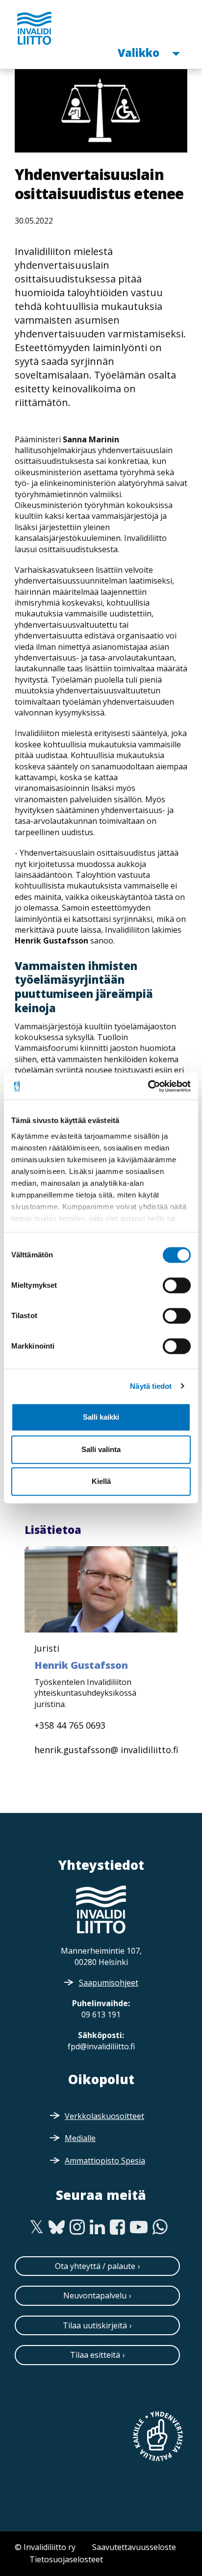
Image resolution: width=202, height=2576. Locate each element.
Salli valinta (101, 1449)
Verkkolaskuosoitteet (104, 2116)
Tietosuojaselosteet (66, 2559)
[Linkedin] (97, 2227)
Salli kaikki (101, 1417)
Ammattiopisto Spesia (105, 2161)
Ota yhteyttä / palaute (95, 2266)
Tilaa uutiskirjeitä (95, 2325)
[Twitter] (37, 2227)
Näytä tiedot (151, 1386)
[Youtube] (139, 2227)
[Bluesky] (57, 2227)
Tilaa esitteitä (95, 2355)
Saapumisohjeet (109, 1983)
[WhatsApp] (160, 2227)
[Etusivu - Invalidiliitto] (34, 28)
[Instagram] (77, 2227)
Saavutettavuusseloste (134, 2547)
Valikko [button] (140, 52)
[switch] (177, 1285)
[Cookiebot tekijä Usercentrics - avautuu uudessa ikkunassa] (148, 1086)
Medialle (80, 2138)
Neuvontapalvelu (95, 2295)
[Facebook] (117, 2227)
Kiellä (101, 1481)
